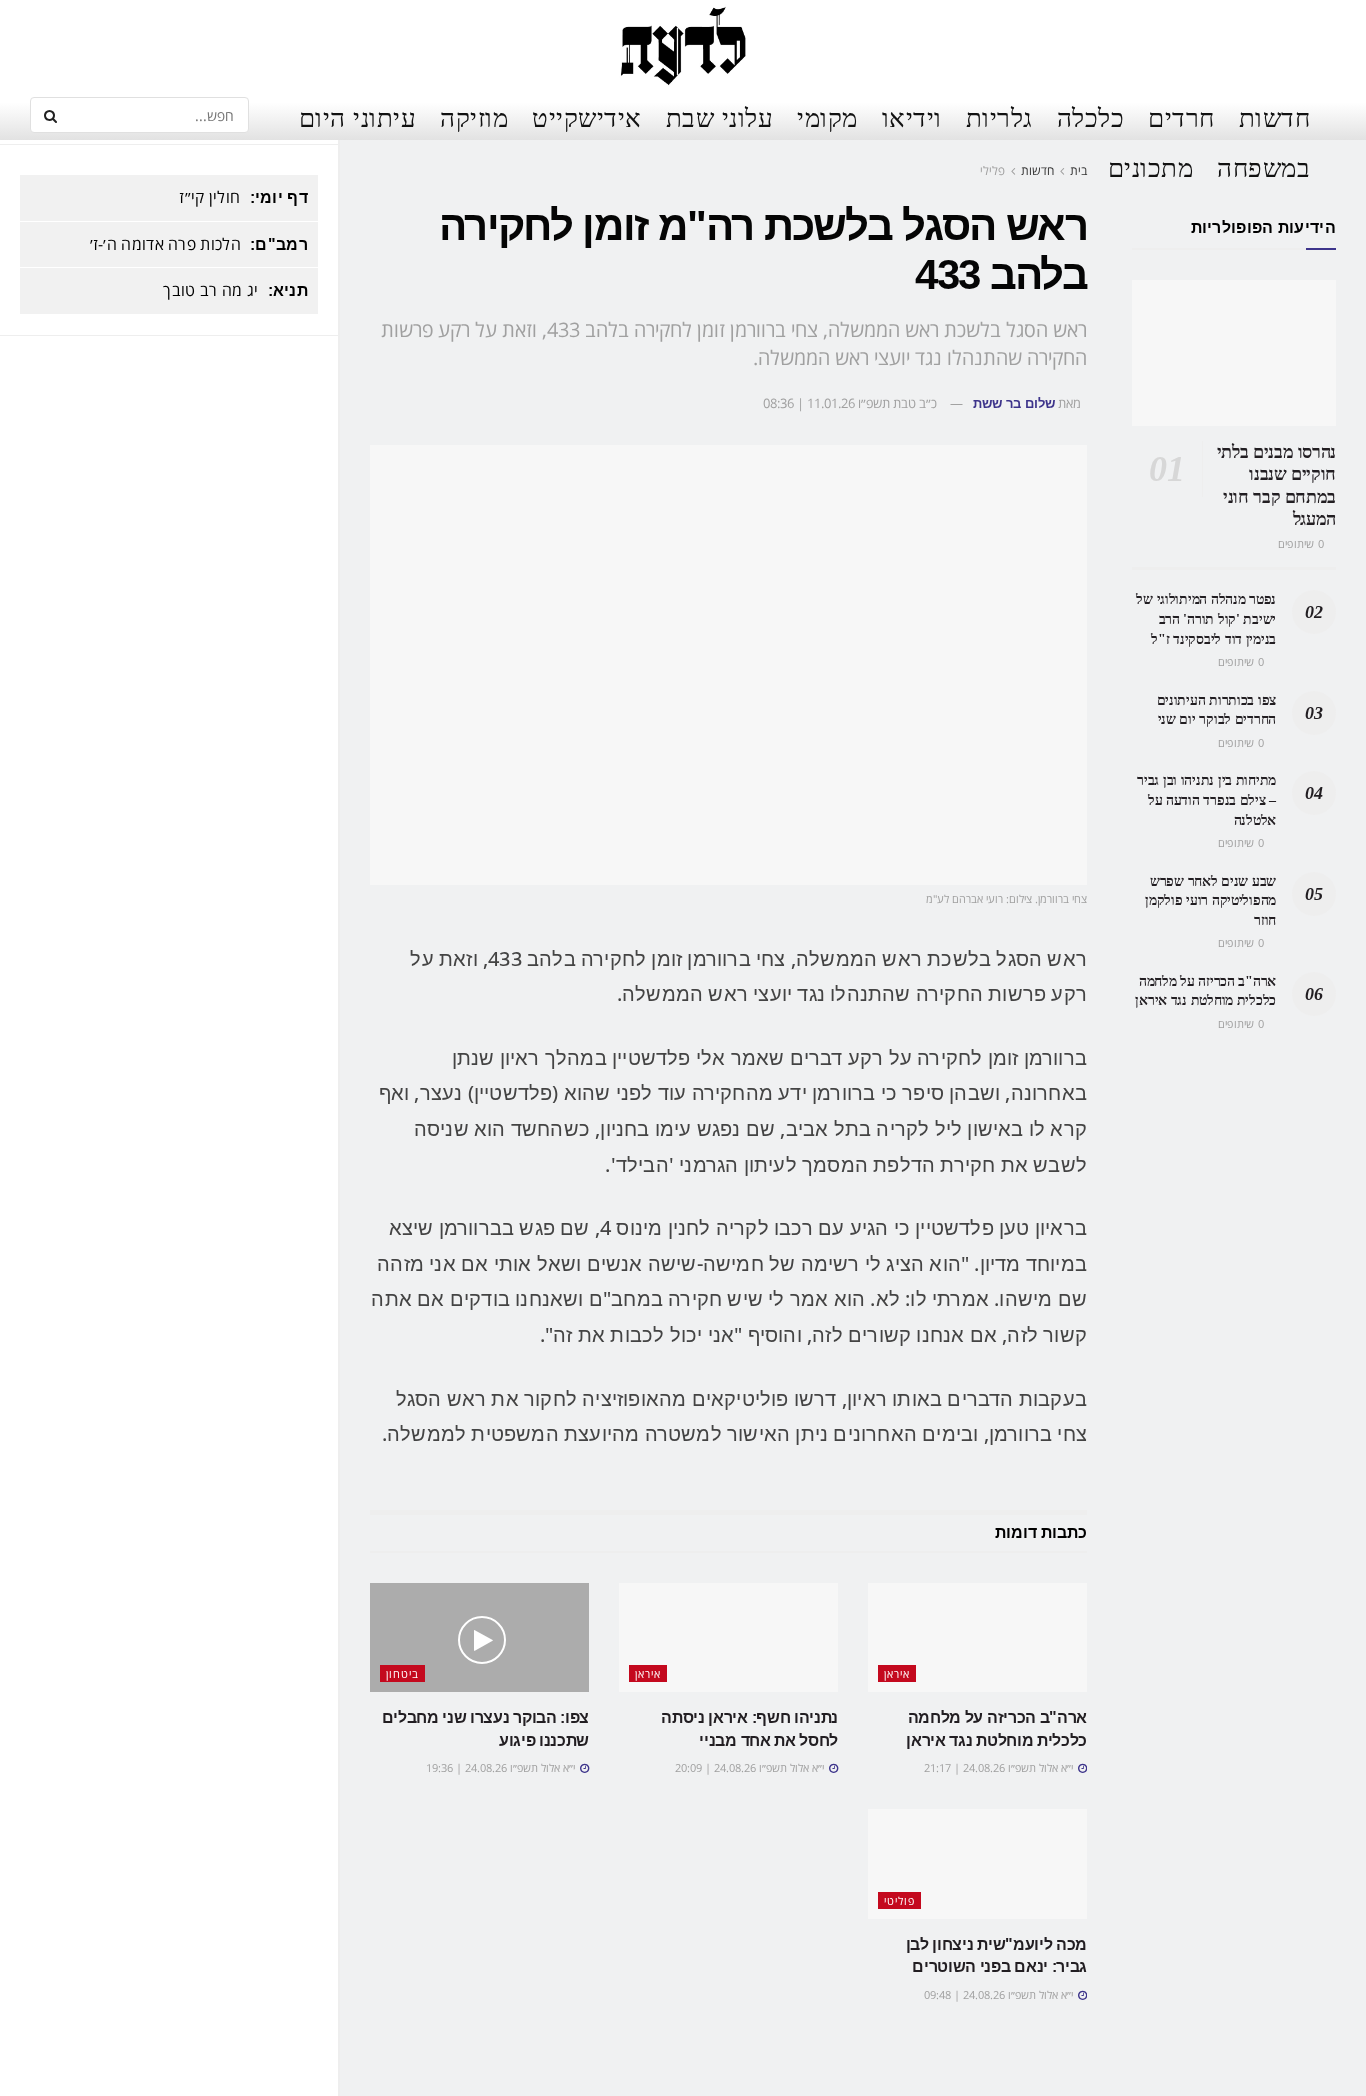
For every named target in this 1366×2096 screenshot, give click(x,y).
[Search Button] (50, 115)
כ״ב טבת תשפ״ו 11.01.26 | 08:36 (850, 403)
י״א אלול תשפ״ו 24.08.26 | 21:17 (1000, 1767)
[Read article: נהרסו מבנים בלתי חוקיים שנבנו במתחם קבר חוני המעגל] (1234, 353)
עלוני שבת (720, 117)
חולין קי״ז (209, 197)
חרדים (1181, 117)
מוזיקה (474, 117)
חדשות (1275, 117)
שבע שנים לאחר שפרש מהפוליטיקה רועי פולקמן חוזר (1210, 901)
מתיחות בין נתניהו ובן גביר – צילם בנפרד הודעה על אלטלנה (1206, 800)
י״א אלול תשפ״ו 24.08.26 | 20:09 (751, 1767)
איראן (897, 1673)
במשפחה (1263, 167)
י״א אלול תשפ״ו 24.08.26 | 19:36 (502, 1767)
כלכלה (1091, 117)
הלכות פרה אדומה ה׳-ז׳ (165, 244)
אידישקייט (587, 117)
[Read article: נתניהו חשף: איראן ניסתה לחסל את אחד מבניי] (728, 1638)
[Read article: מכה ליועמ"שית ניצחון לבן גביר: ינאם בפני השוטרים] (977, 1864)
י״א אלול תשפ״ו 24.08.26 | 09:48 (1000, 1994)
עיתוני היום (358, 117)
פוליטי (899, 1900)
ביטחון (402, 1673)
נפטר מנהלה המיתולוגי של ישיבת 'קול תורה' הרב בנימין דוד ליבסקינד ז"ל (1206, 619)
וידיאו (912, 117)
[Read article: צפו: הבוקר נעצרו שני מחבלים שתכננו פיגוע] (479, 1638)
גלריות (999, 117)
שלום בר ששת (1014, 403)
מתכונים (1151, 167)
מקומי (827, 117)
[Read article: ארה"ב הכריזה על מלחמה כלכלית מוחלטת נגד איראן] (977, 1638)
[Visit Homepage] (682, 45)
